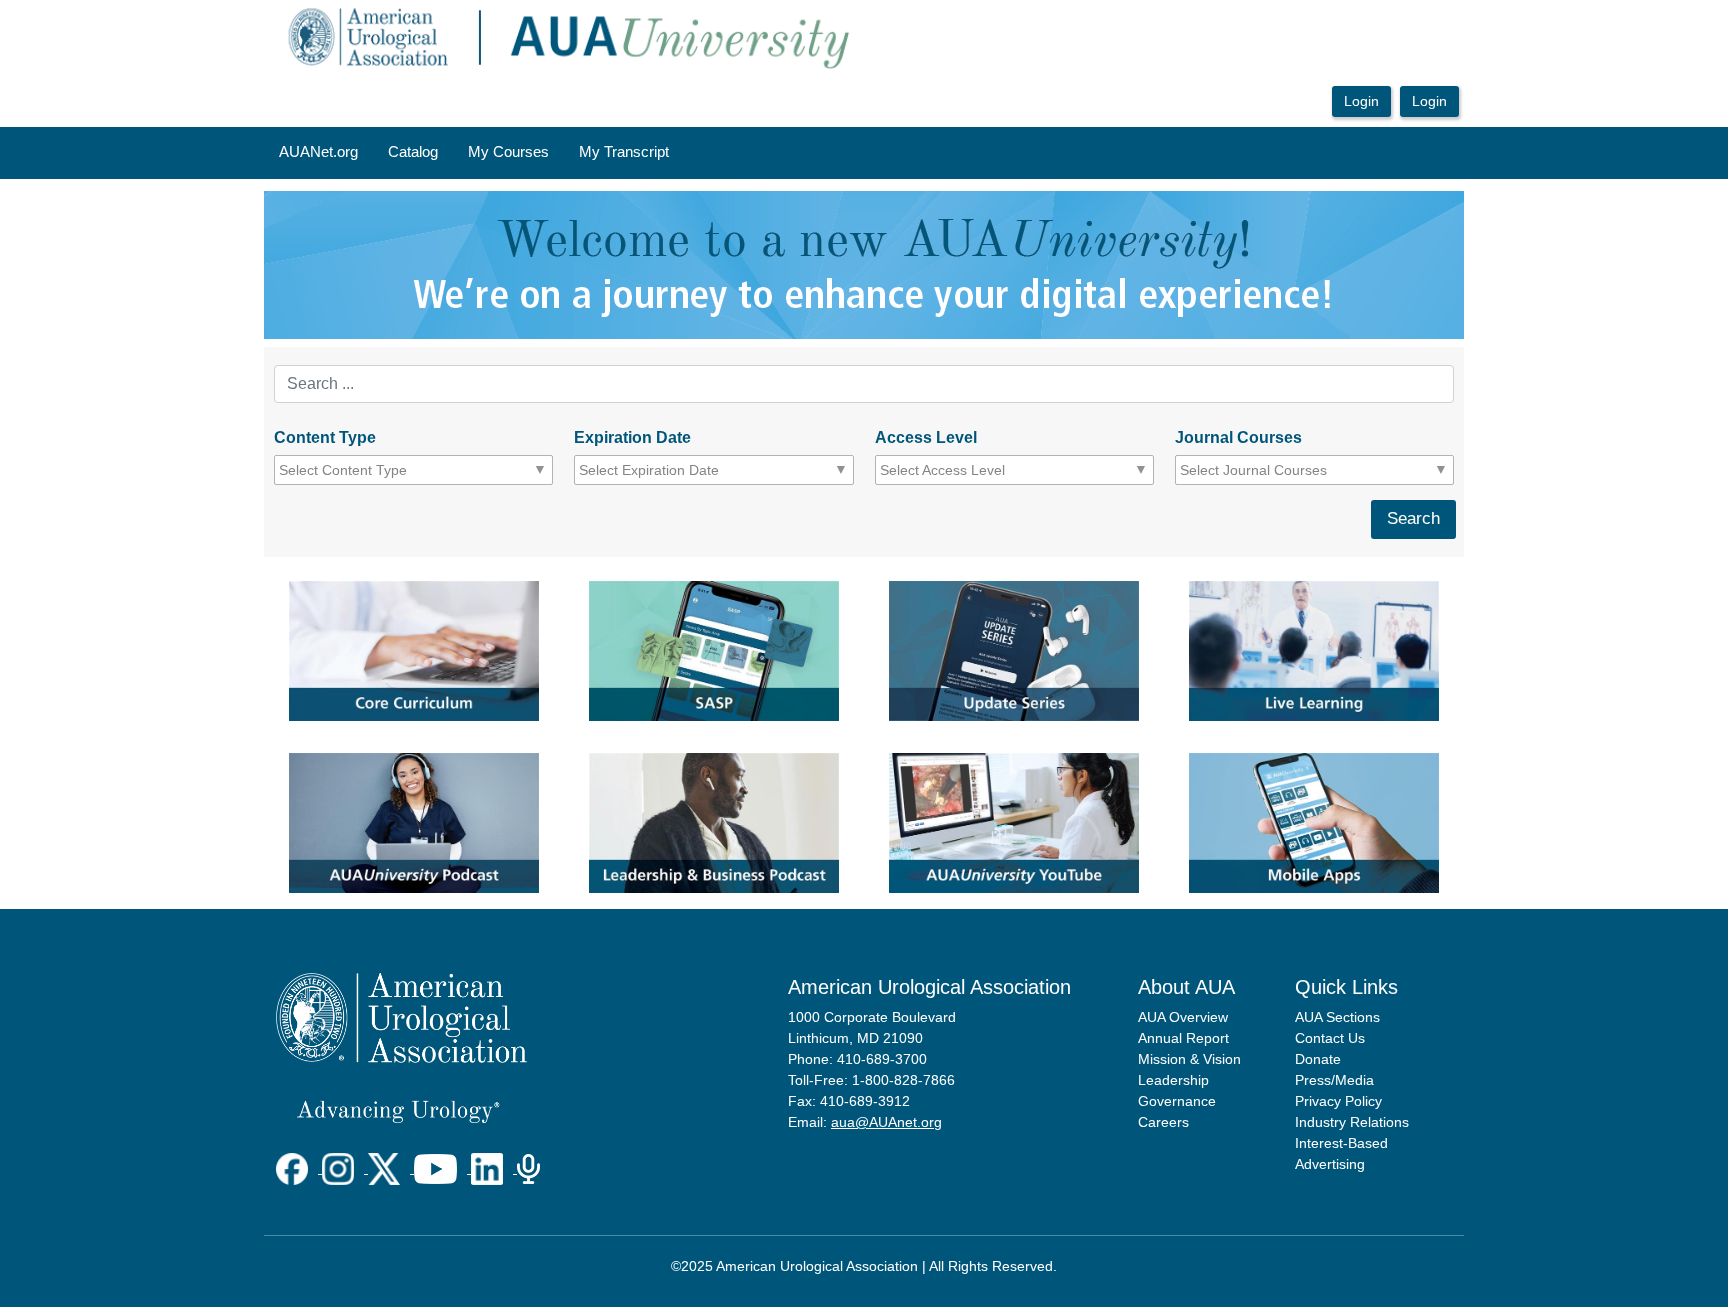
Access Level (926, 437)
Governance (1177, 1101)
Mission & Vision (1189, 1059)
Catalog (413, 152)
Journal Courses (1238, 437)
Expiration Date (632, 437)
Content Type (325, 437)
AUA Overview (1183, 1017)
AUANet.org (318, 152)
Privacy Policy (1338, 1101)
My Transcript (624, 152)
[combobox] (369, 470)
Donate (1318, 1059)
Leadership (1173, 1080)
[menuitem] (318, 153)
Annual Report (1183, 1038)
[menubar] (474, 153)
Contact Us (1330, 1038)
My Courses (508, 152)
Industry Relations (1352, 1122)
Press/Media (1334, 1080)
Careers (1163, 1122)
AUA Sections (1337, 1017)
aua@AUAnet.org (886, 1122)
